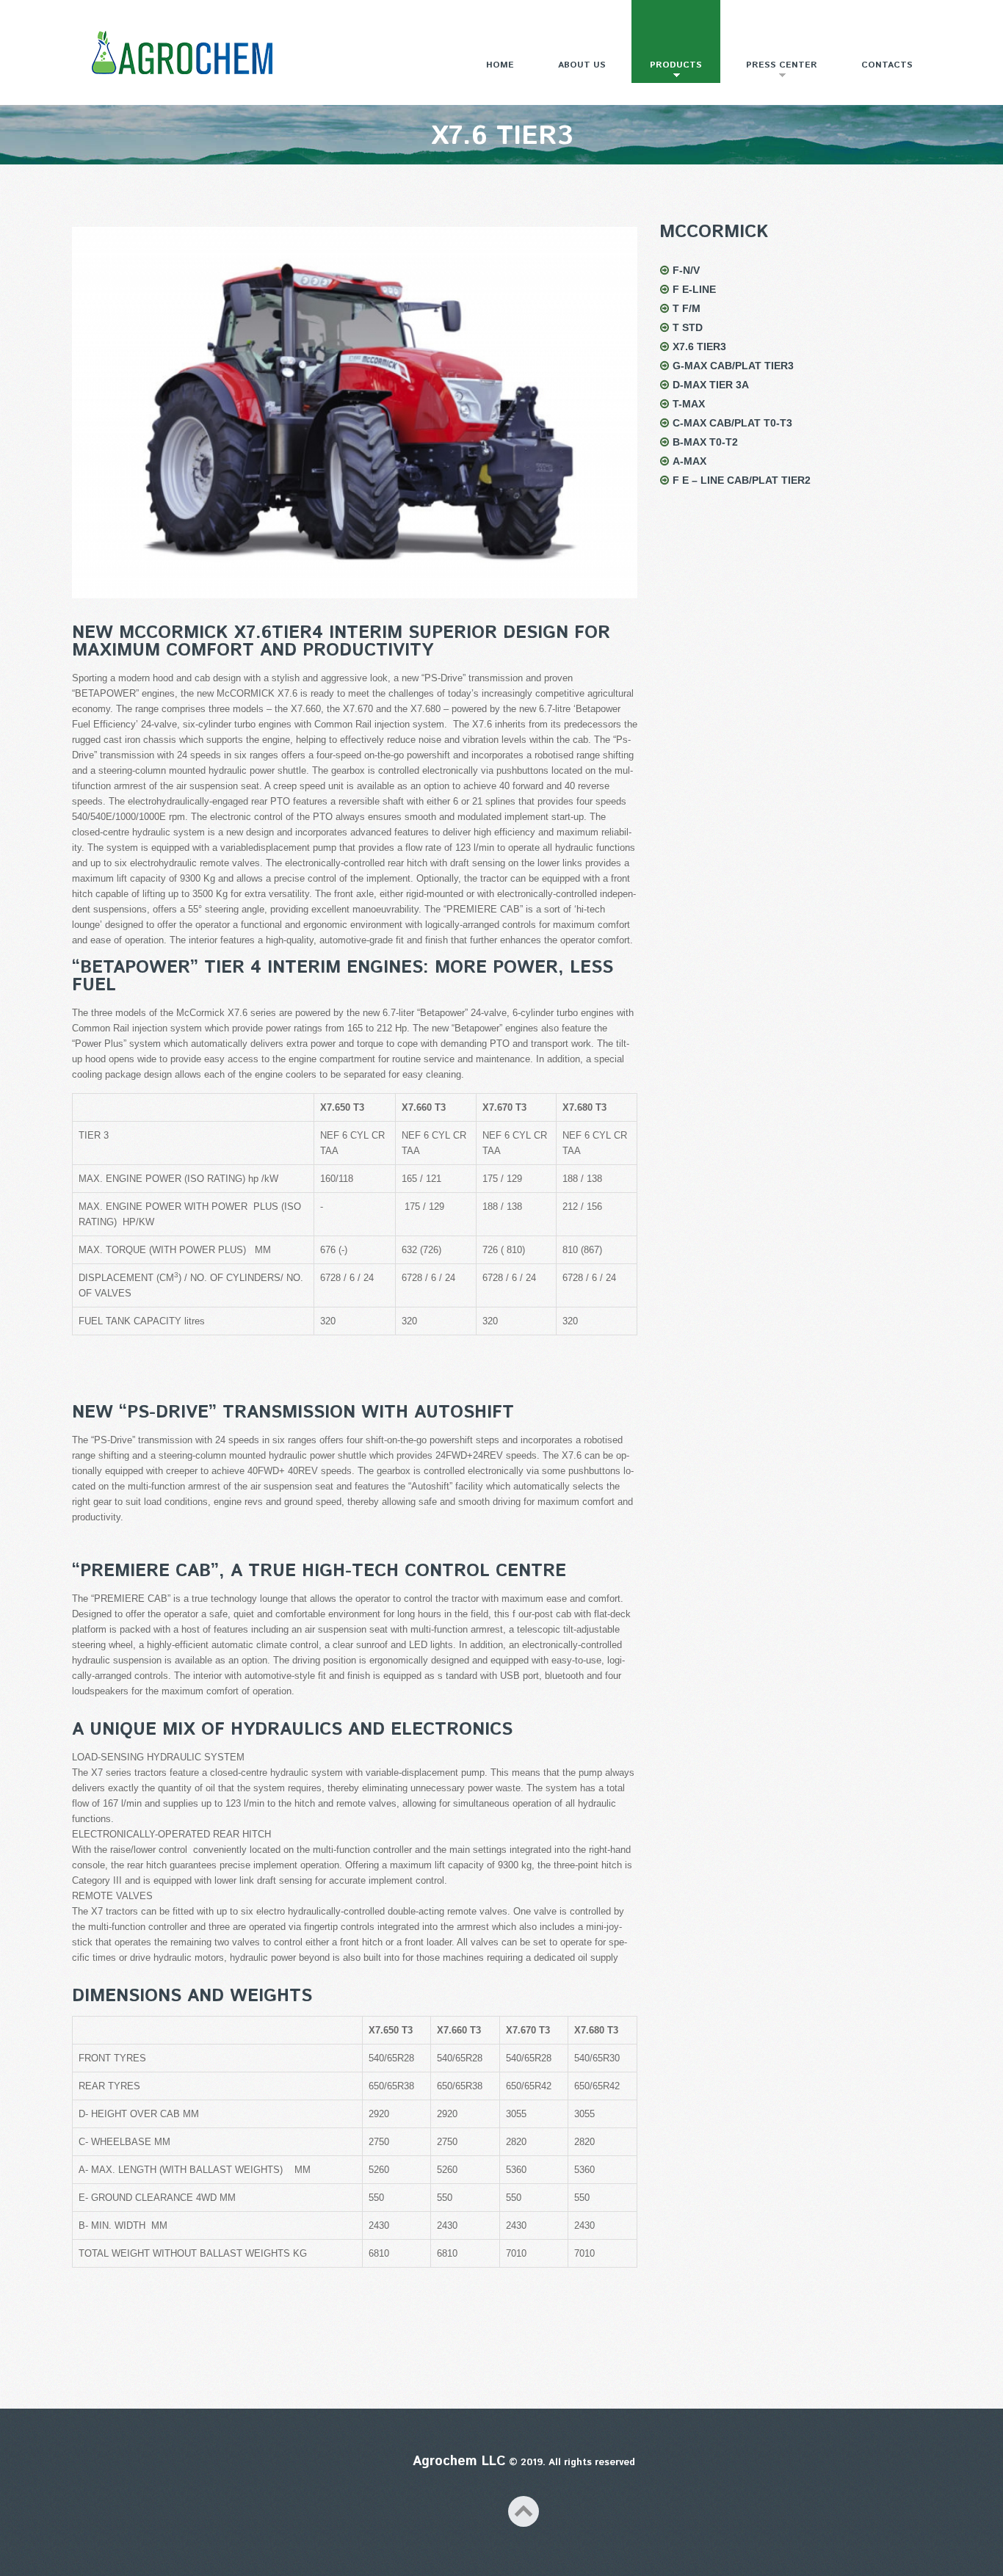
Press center (772, 71)
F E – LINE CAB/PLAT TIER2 (742, 480)
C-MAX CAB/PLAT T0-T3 (732, 423)
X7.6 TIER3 (699, 347)
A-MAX (689, 461)
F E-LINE (694, 289)
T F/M (687, 308)
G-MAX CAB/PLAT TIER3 (733, 366)
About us (582, 65)
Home (500, 65)
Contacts (887, 65)
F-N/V (686, 270)
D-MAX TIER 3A (711, 385)
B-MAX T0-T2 (705, 442)
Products (667, 71)
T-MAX (689, 404)
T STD (688, 327)
